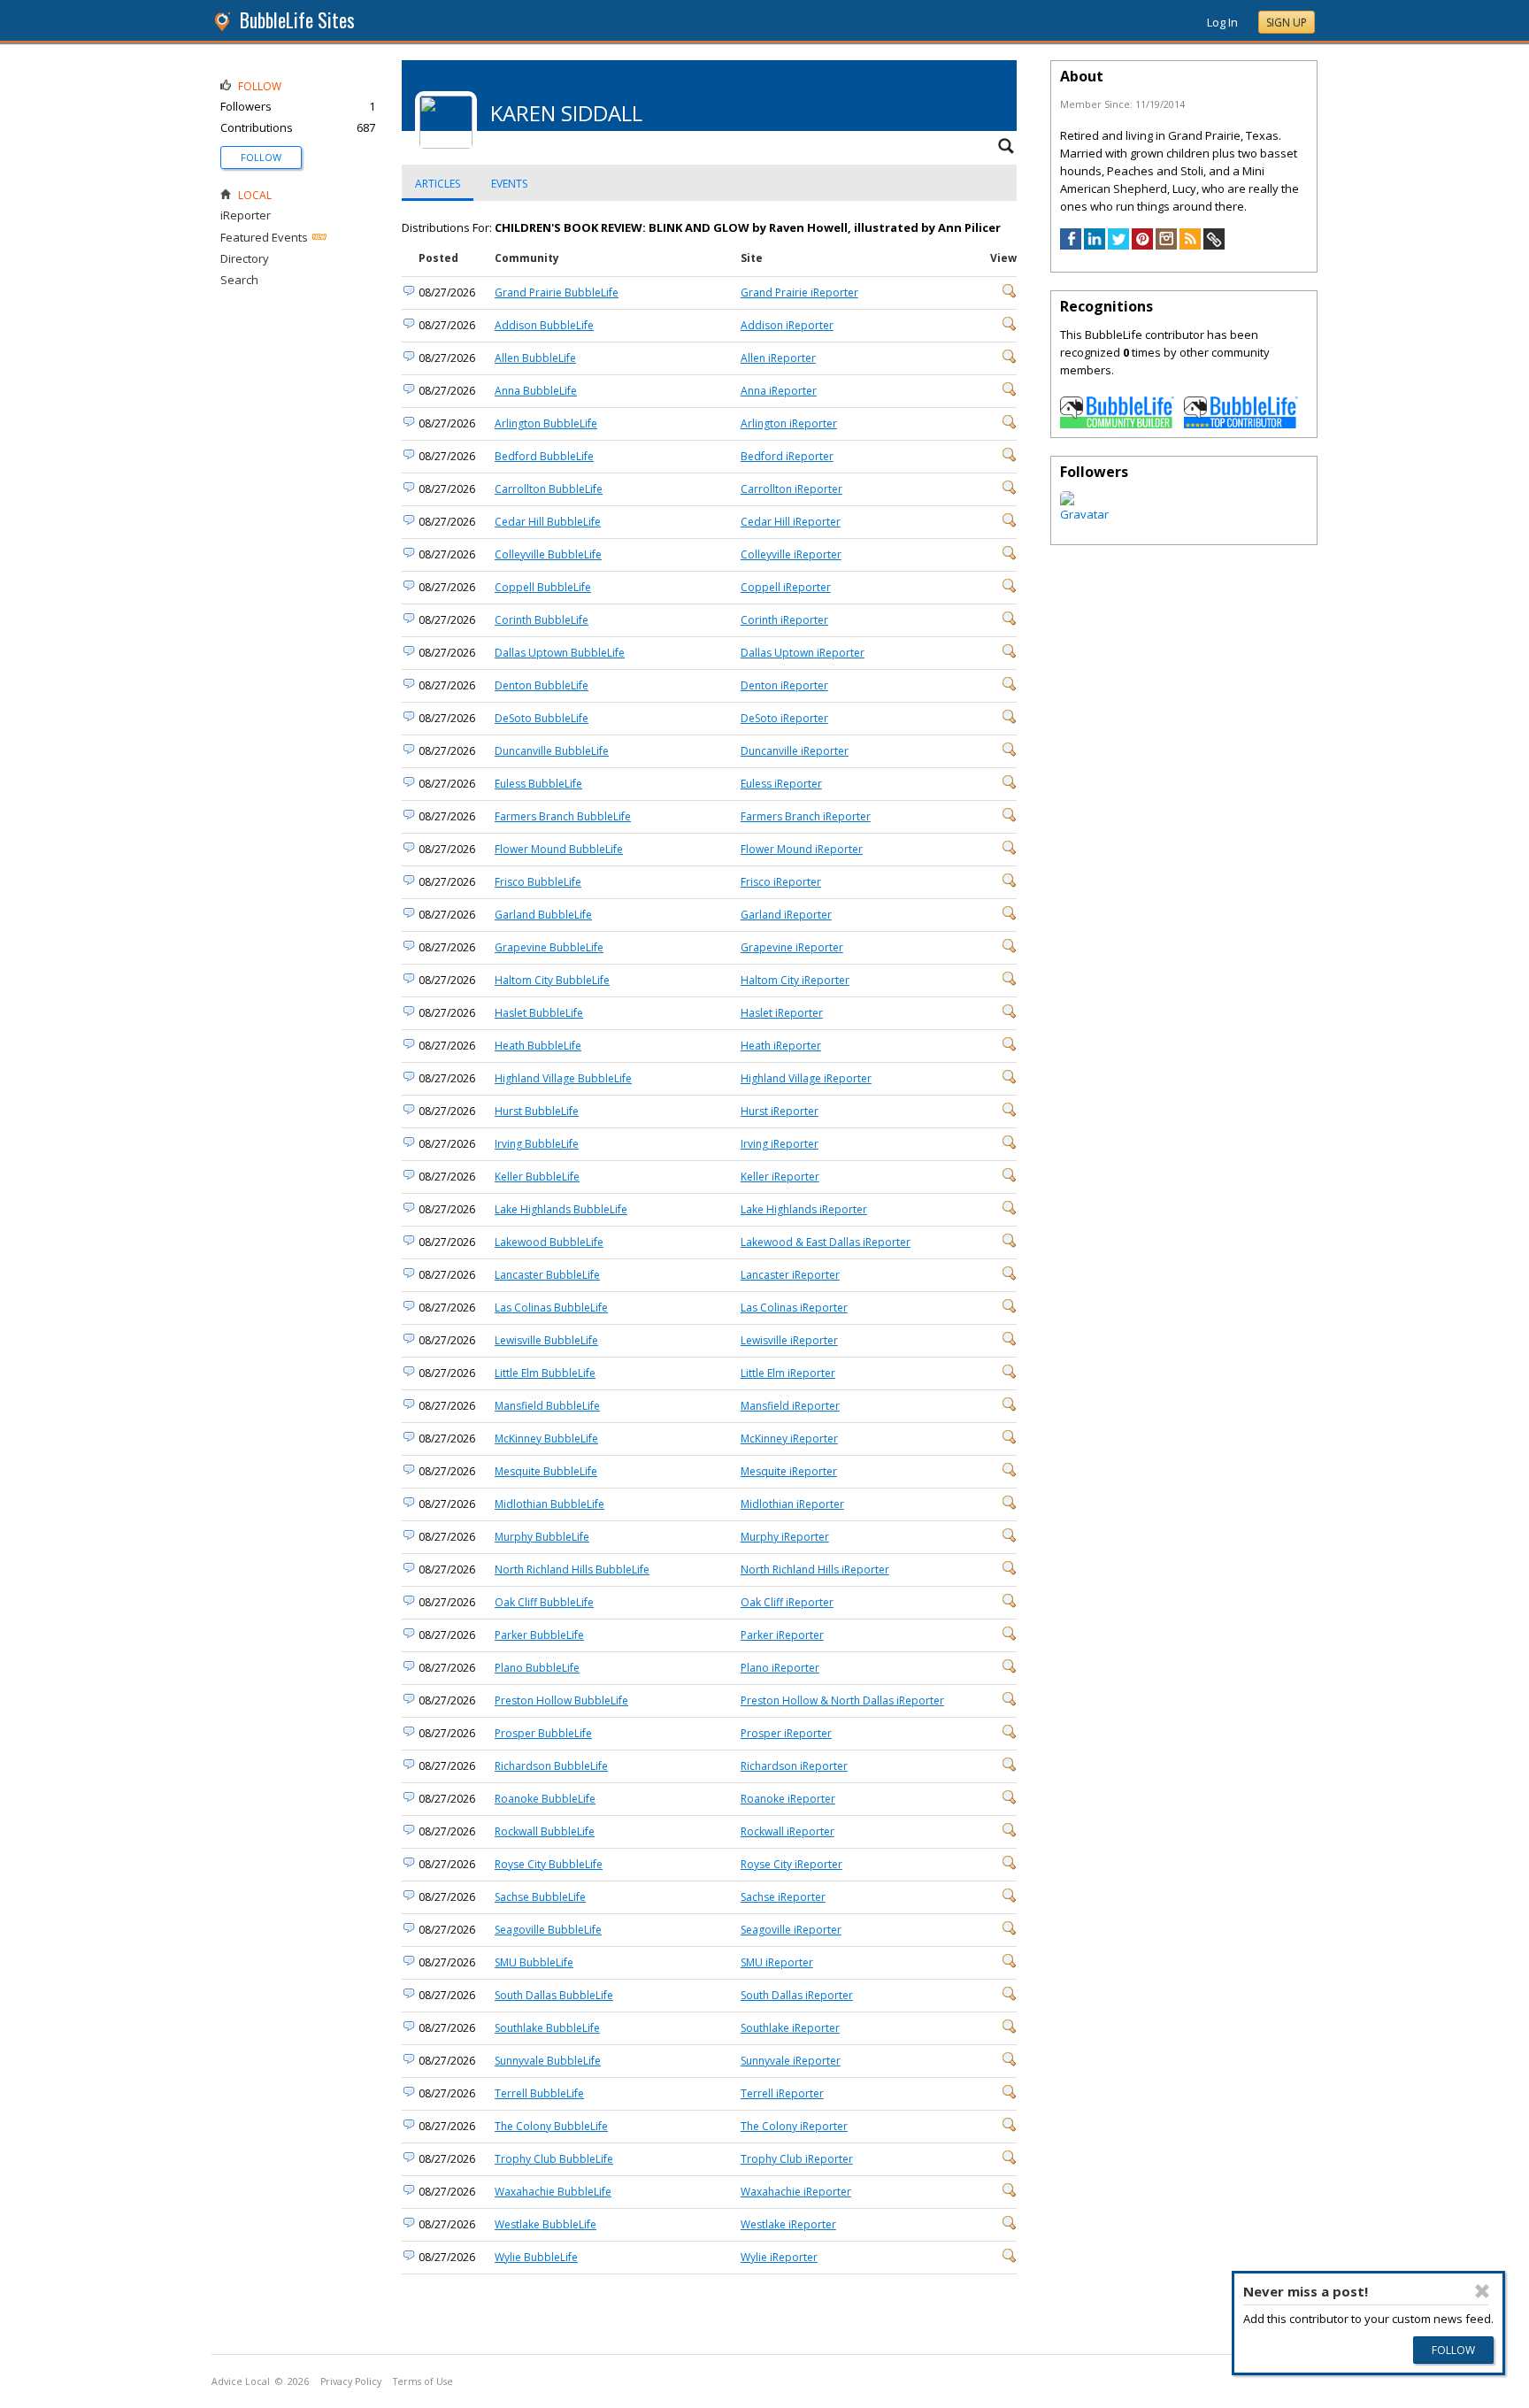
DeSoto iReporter (784, 718)
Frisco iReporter (781, 882)
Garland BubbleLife (543, 915)
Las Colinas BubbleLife (551, 1308)
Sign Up (1287, 23)
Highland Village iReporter (806, 1078)
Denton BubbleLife (542, 685)
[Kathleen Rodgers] (1084, 514)
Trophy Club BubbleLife (554, 2159)
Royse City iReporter (791, 1864)
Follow (261, 157)
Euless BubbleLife (538, 784)
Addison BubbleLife (544, 325)
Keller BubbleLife (537, 1177)
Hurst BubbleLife (537, 1111)
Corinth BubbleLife (542, 620)
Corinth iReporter (784, 620)
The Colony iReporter (794, 2126)
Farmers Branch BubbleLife (563, 816)
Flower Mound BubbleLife (559, 849)
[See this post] (1010, 294)
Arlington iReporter (789, 423)
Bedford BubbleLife (544, 456)
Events (509, 184)
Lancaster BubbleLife (547, 1275)
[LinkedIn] (1095, 245)
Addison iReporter (787, 325)
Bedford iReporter (787, 456)
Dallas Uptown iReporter (803, 653)
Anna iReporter (779, 391)
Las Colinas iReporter (794, 1308)
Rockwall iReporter (788, 1831)
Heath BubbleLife (538, 1046)
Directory (245, 258)
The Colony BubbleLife (551, 2126)
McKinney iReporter (789, 1439)
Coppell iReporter (786, 587)
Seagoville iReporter (791, 1930)
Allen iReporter (778, 358)
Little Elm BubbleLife (545, 1373)
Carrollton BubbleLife (549, 489)
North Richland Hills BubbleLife (572, 1569)
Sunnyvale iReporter (791, 2061)
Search (239, 280)
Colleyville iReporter (791, 554)
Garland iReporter (786, 915)
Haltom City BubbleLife (552, 980)
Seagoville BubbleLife (548, 1930)
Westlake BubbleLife (546, 2224)
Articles (438, 184)
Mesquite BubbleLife (546, 1471)
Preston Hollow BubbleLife (561, 1700)
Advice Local (241, 2381)
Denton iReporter (784, 685)
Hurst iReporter (780, 1111)
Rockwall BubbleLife (545, 1831)
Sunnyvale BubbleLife (548, 2061)
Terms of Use (423, 2381)
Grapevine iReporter (792, 947)
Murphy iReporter (785, 1537)
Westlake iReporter (788, 2224)
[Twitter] (1118, 245)
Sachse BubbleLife (540, 1897)
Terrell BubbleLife (539, 2093)
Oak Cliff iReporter (787, 1602)
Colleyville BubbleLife (548, 554)
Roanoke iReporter (788, 1799)
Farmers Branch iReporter (806, 816)
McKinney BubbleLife (546, 1439)
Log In (1222, 22)
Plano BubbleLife (537, 1668)
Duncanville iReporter (795, 751)
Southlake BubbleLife (547, 2028)
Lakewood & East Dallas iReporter (826, 1242)
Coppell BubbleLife (543, 587)
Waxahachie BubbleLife (553, 2192)
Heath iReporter (781, 1046)
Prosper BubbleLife (543, 1733)
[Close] (1481, 2291)
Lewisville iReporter (789, 1340)
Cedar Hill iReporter (791, 522)
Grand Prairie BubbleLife (557, 292)
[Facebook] (1071, 245)
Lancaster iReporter (790, 1275)
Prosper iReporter (786, 1733)
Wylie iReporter (779, 2257)
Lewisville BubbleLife (546, 1340)
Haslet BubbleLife (539, 1013)
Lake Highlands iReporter (804, 1209)
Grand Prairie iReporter (799, 292)
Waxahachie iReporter (796, 2192)
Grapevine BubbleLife (549, 947)
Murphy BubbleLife (542, 1537)
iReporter (246, 215)
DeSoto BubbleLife (542, 718)
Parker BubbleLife (539, 1635)
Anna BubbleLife (536, 391)
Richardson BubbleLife (551, 1766)
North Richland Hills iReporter (815, 1569)
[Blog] (1190, 245)
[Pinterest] (1142, 245)
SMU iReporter (777, 1962)
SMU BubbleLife (534, 1962)
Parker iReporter (782, 1635)
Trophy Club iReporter (797, 2159)
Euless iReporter (781, 784)
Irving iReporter (780, 1144)
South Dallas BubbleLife (554, 1995)
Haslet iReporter (782, 1013)
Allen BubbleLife (535, 358)
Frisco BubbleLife (538, 882)
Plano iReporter (780, 1668)
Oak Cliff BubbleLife (544, 1602)
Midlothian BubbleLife (549, 1504)
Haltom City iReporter (795, 980)
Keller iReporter (780, 1177)
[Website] (1214, 245)
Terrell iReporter (782, 2093)
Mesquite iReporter (789, 1471)
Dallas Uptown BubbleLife (560, 653)
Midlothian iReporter (792, 1504)
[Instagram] (1166, 245)
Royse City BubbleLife (549, 1864)
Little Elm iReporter (788, 1373)
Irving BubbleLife (537, 1144)
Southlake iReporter (790, 2028)
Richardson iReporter (794, 1766)
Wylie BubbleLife (536, 2257)
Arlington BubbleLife (546, 423)
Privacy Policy (351, 2381)
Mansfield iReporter (790, 1406)
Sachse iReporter (783, 1897)
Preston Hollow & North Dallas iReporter (842, 1700)
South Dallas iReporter (797, 1995)
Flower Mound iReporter (802, 849)
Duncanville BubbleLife (552, 751)
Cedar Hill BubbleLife (548, 522)
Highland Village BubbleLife (563, 1078)
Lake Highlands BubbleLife (561, 1209)
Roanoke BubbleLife (545, 1799)
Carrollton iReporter (791, 489)
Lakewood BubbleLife (549, 1242)
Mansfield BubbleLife (547, 1406)
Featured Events (264, 237)
